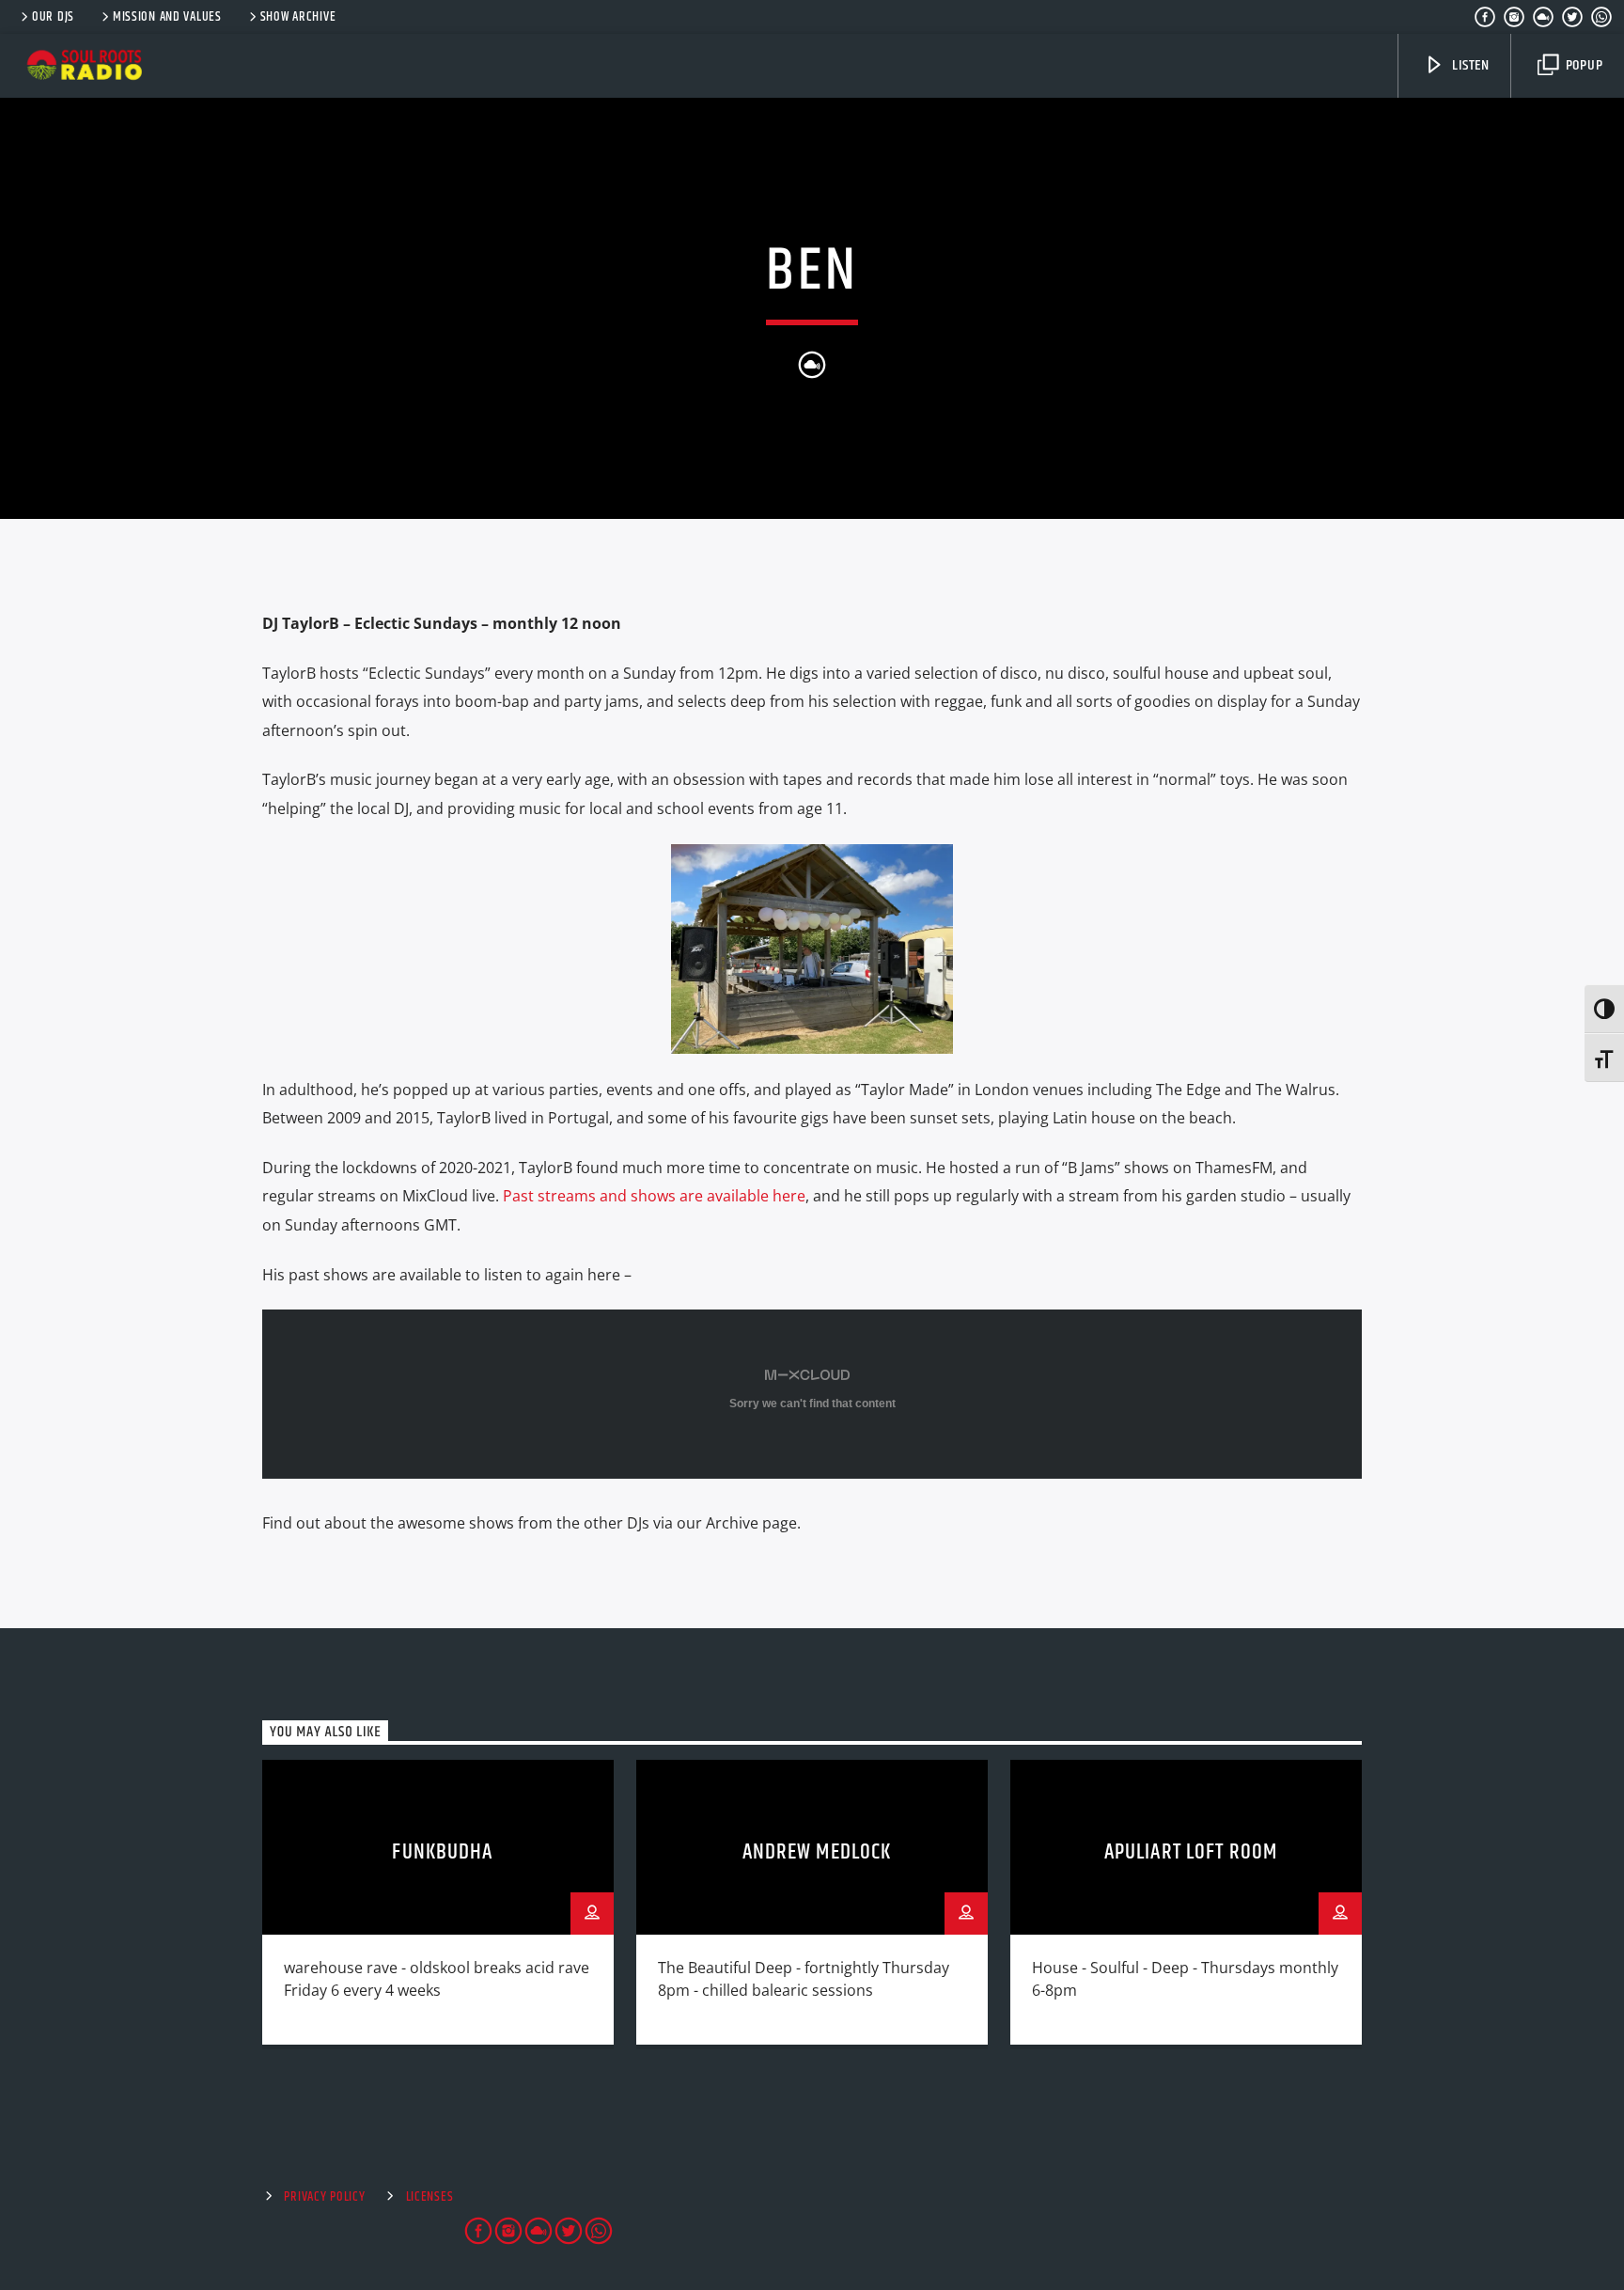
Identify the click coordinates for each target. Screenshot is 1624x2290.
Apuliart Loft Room (1191, 1852)
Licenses (430, 2197)
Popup (1583, 65)
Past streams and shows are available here (654, 1196)
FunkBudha (442, 1852)
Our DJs (53, 17)
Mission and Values (167, 17)
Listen (1469, 65)
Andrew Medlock (817, 1852)
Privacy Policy (324, 2197)
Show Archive (298, 17)
